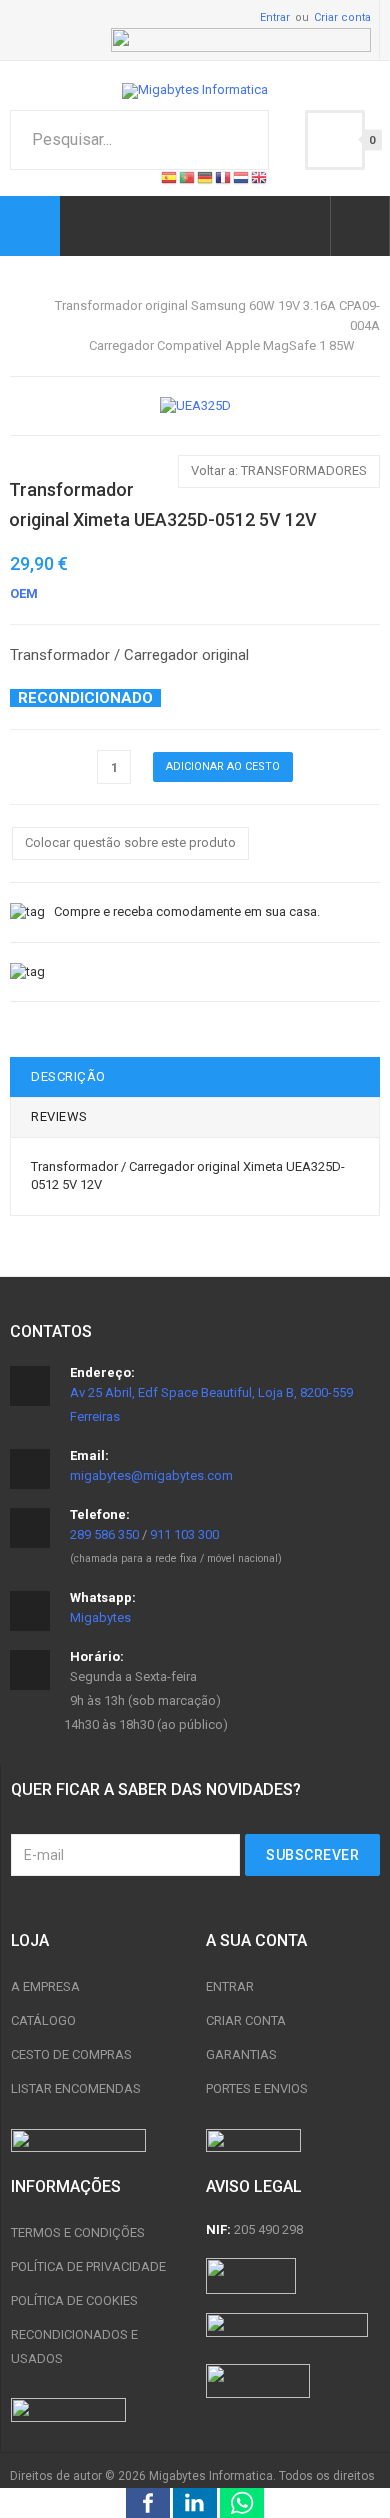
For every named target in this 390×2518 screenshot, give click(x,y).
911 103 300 (184, 1534)
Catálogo (43, 2020)
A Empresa (45, 1986)
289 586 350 (104, 1534)
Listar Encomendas (76, 2088)
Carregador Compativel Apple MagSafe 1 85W (222, 345)
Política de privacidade (88, 2266)
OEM (24, 593)
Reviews (59, 1116)
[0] (335, 140)
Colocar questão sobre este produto (130, 842)
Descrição (68, 1076)
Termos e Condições (78, 2232)
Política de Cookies (74, 2300)
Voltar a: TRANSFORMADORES (279, 470)
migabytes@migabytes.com (151, 1475)
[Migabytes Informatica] (195, 91)
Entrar (275, 17)
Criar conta (342, 17)
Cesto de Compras (71, 2054)
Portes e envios (257, 2088)
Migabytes (100, 1617)
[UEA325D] (195, 405)
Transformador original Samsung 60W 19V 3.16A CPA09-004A (217, 315)
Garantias (241, 2054)
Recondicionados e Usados (74, 2346)
